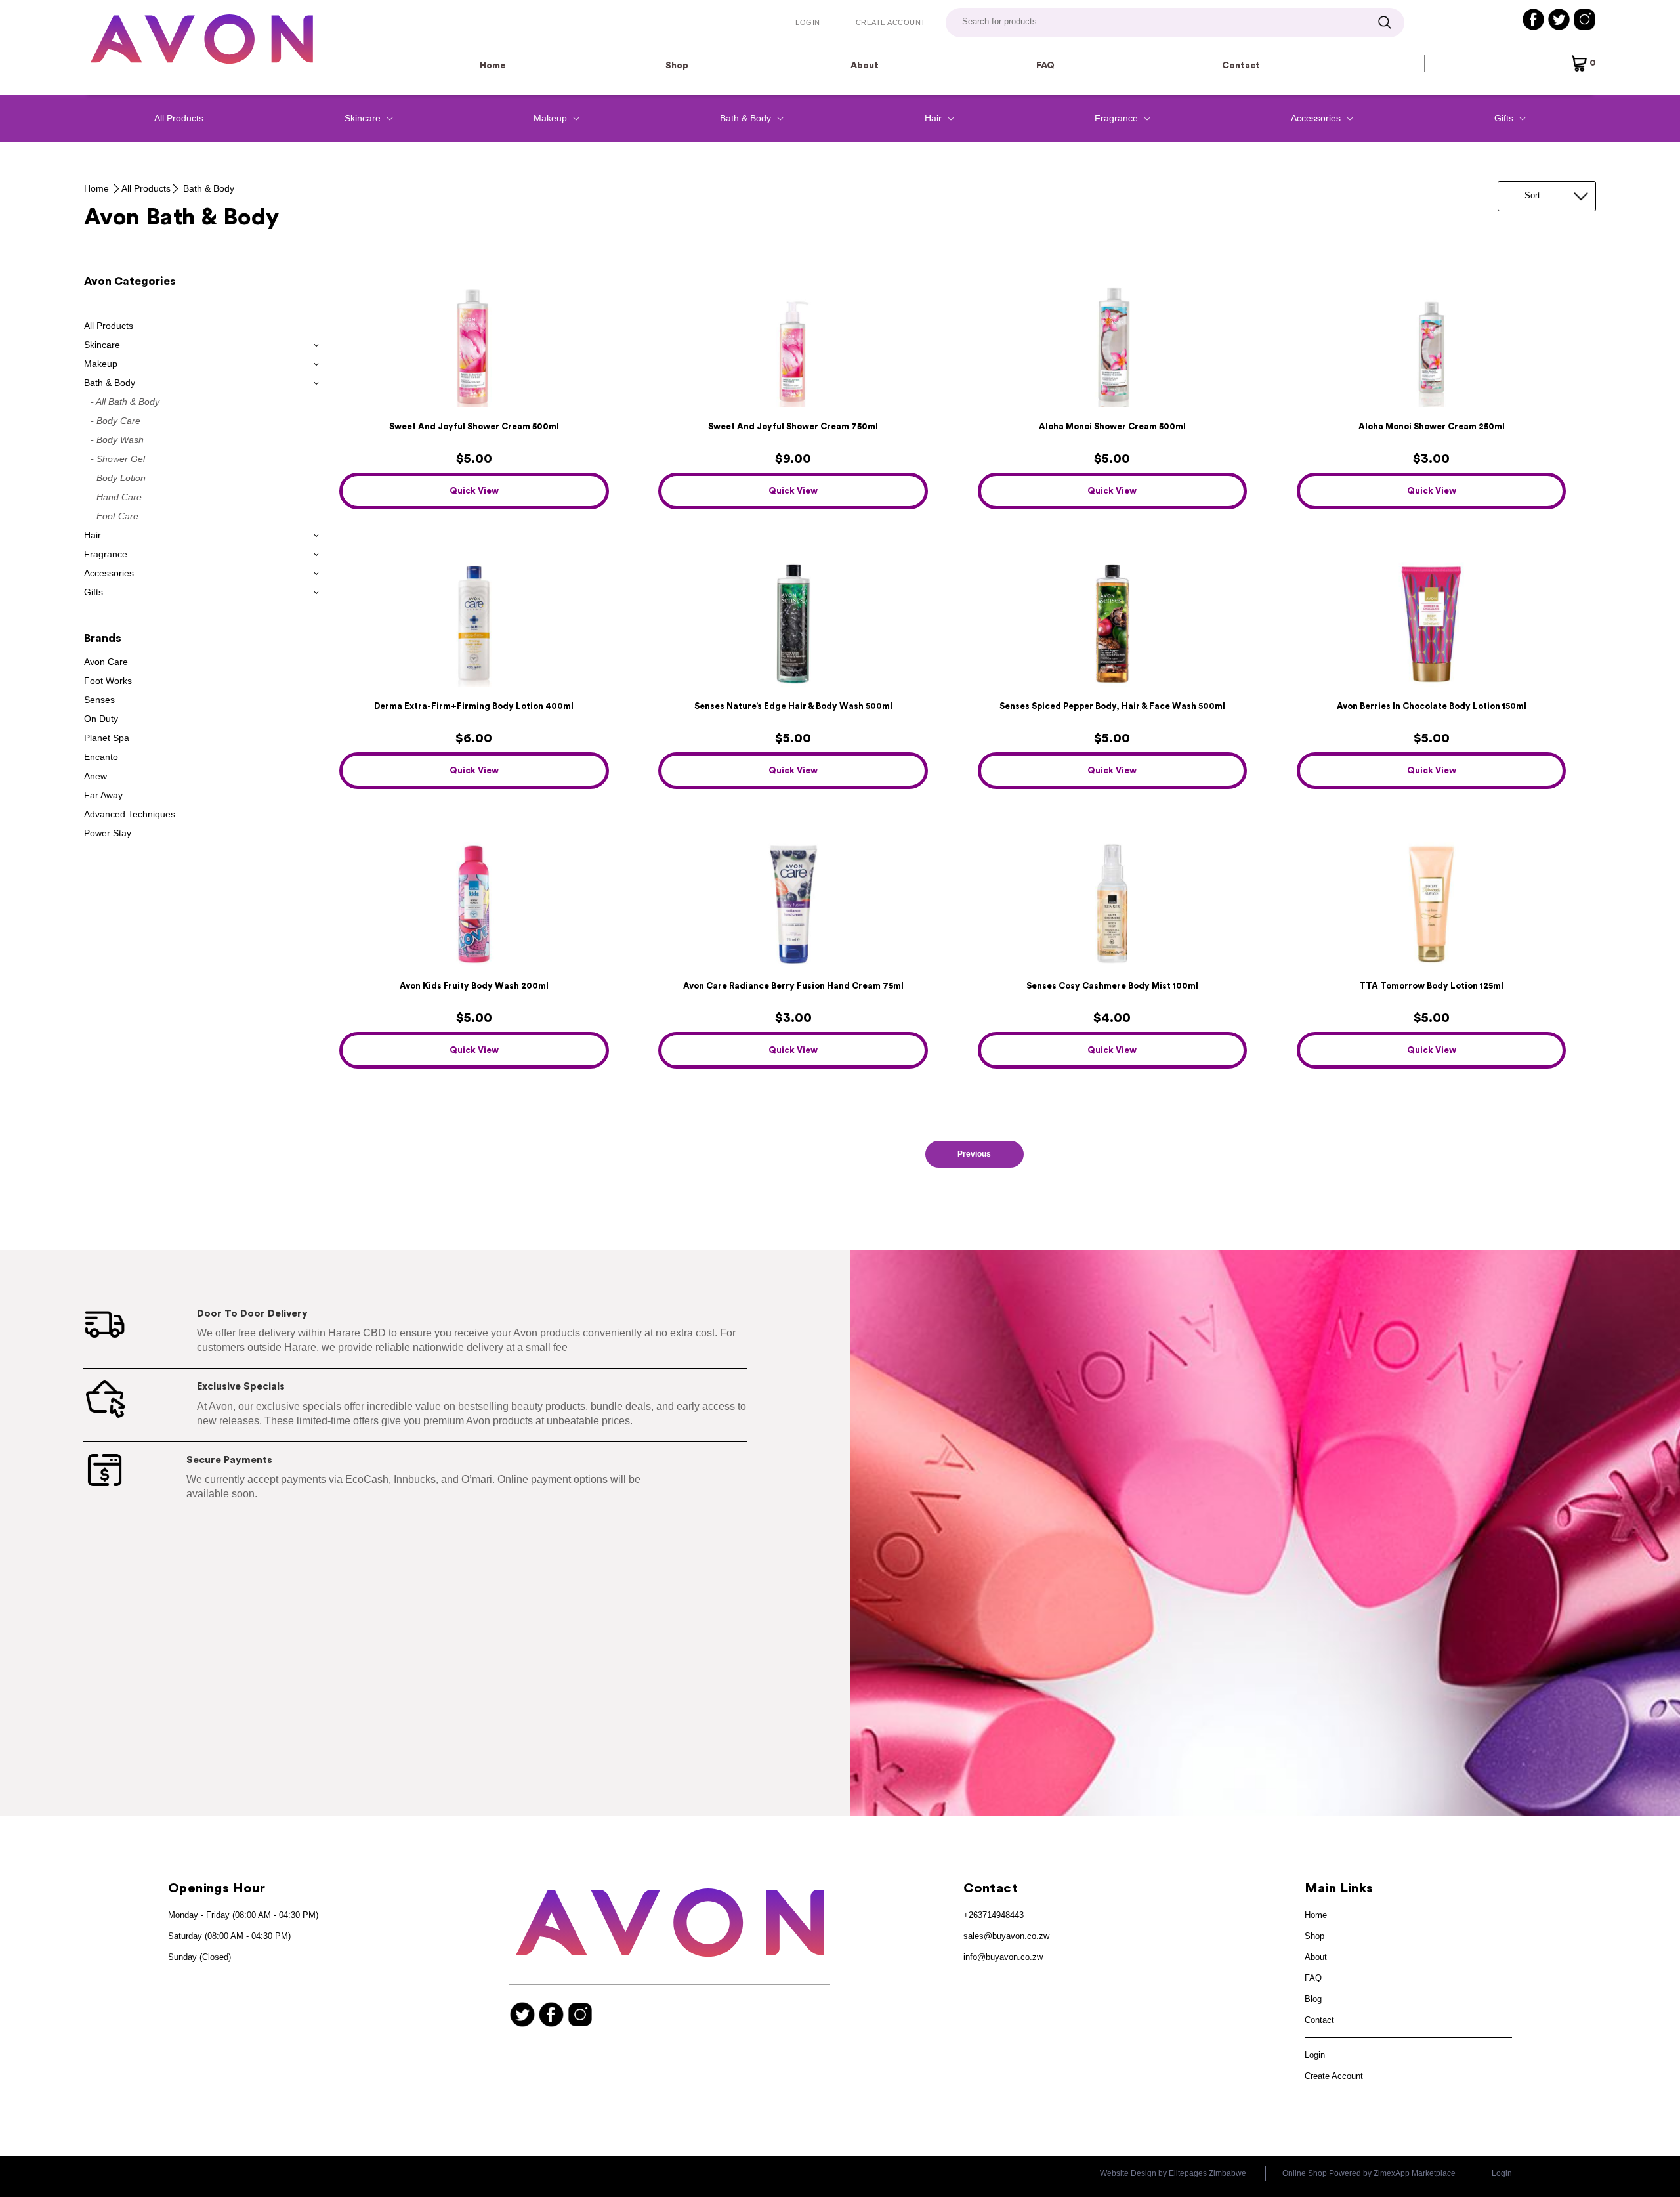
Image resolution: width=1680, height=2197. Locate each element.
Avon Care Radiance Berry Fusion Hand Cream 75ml (793, 986)
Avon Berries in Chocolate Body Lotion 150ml (1432, 706)
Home (493, 66)
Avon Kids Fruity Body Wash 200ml (474, 986)
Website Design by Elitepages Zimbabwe (1173, 2173)
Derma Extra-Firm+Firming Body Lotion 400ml (474, 706)
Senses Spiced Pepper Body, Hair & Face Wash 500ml (1112, 706)
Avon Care (106, 662)
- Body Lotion (118, 478)
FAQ (1045, 66)
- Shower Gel (118, 459)
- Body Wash (117, 440)
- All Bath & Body (125, 402)
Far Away (103, 795)
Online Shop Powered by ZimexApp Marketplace (1369, 2173)
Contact (1241, 66)
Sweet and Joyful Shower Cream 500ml (474, 426)
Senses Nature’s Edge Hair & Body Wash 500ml (793, 706)
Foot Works (108, 681)
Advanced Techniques (130, 814)
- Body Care (115, 421)
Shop (677, 66)
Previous (974, 1154)
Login (808, 22)
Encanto (101, 757)
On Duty (101, 719)
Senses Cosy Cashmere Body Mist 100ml (1112, 986)
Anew (95, 776)
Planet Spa (107, 738)
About (865, 66)
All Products (179, 118)
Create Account (891, 22)
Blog (1313, 1999)
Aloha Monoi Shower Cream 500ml (1112, 426)
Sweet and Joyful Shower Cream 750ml (793, 426)
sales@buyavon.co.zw (1006, 1936)
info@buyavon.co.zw (1003, 1957)
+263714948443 (994, 1915)
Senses (99, 700)
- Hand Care (116, 497)
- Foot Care (115, 516)
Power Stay (108, 833)
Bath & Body (209, 188)
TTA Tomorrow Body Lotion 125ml (1431, 986)
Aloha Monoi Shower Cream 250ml (1432, 426)
